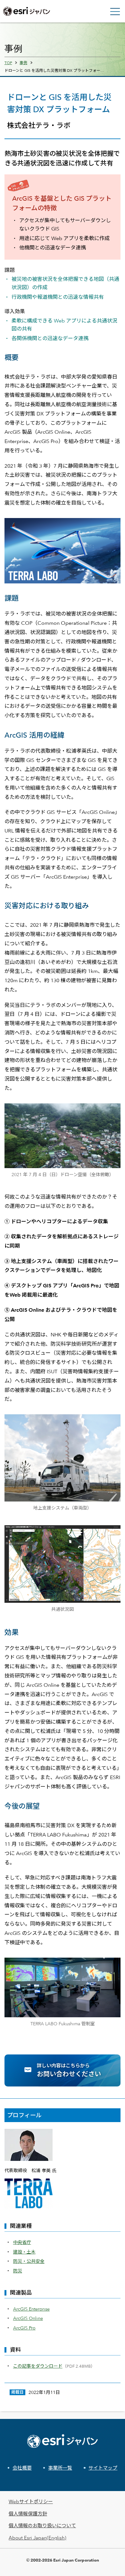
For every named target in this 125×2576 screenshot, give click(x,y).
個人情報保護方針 (28, 2514)
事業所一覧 (60, 2468)
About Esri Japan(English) (37, 2538)
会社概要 (22, 2468)
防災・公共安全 (29, 2261)
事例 (23, 63)
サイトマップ (103, 2468)
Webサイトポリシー (31, 2501)
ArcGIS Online (28, 2318)
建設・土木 (24, 2252)
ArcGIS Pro (24, 2328)
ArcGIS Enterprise (31, 2309)
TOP (8, 63)
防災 (18, 2271)
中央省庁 (22, 2242)
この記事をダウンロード (38, 2366)
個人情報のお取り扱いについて (42, 2526)
